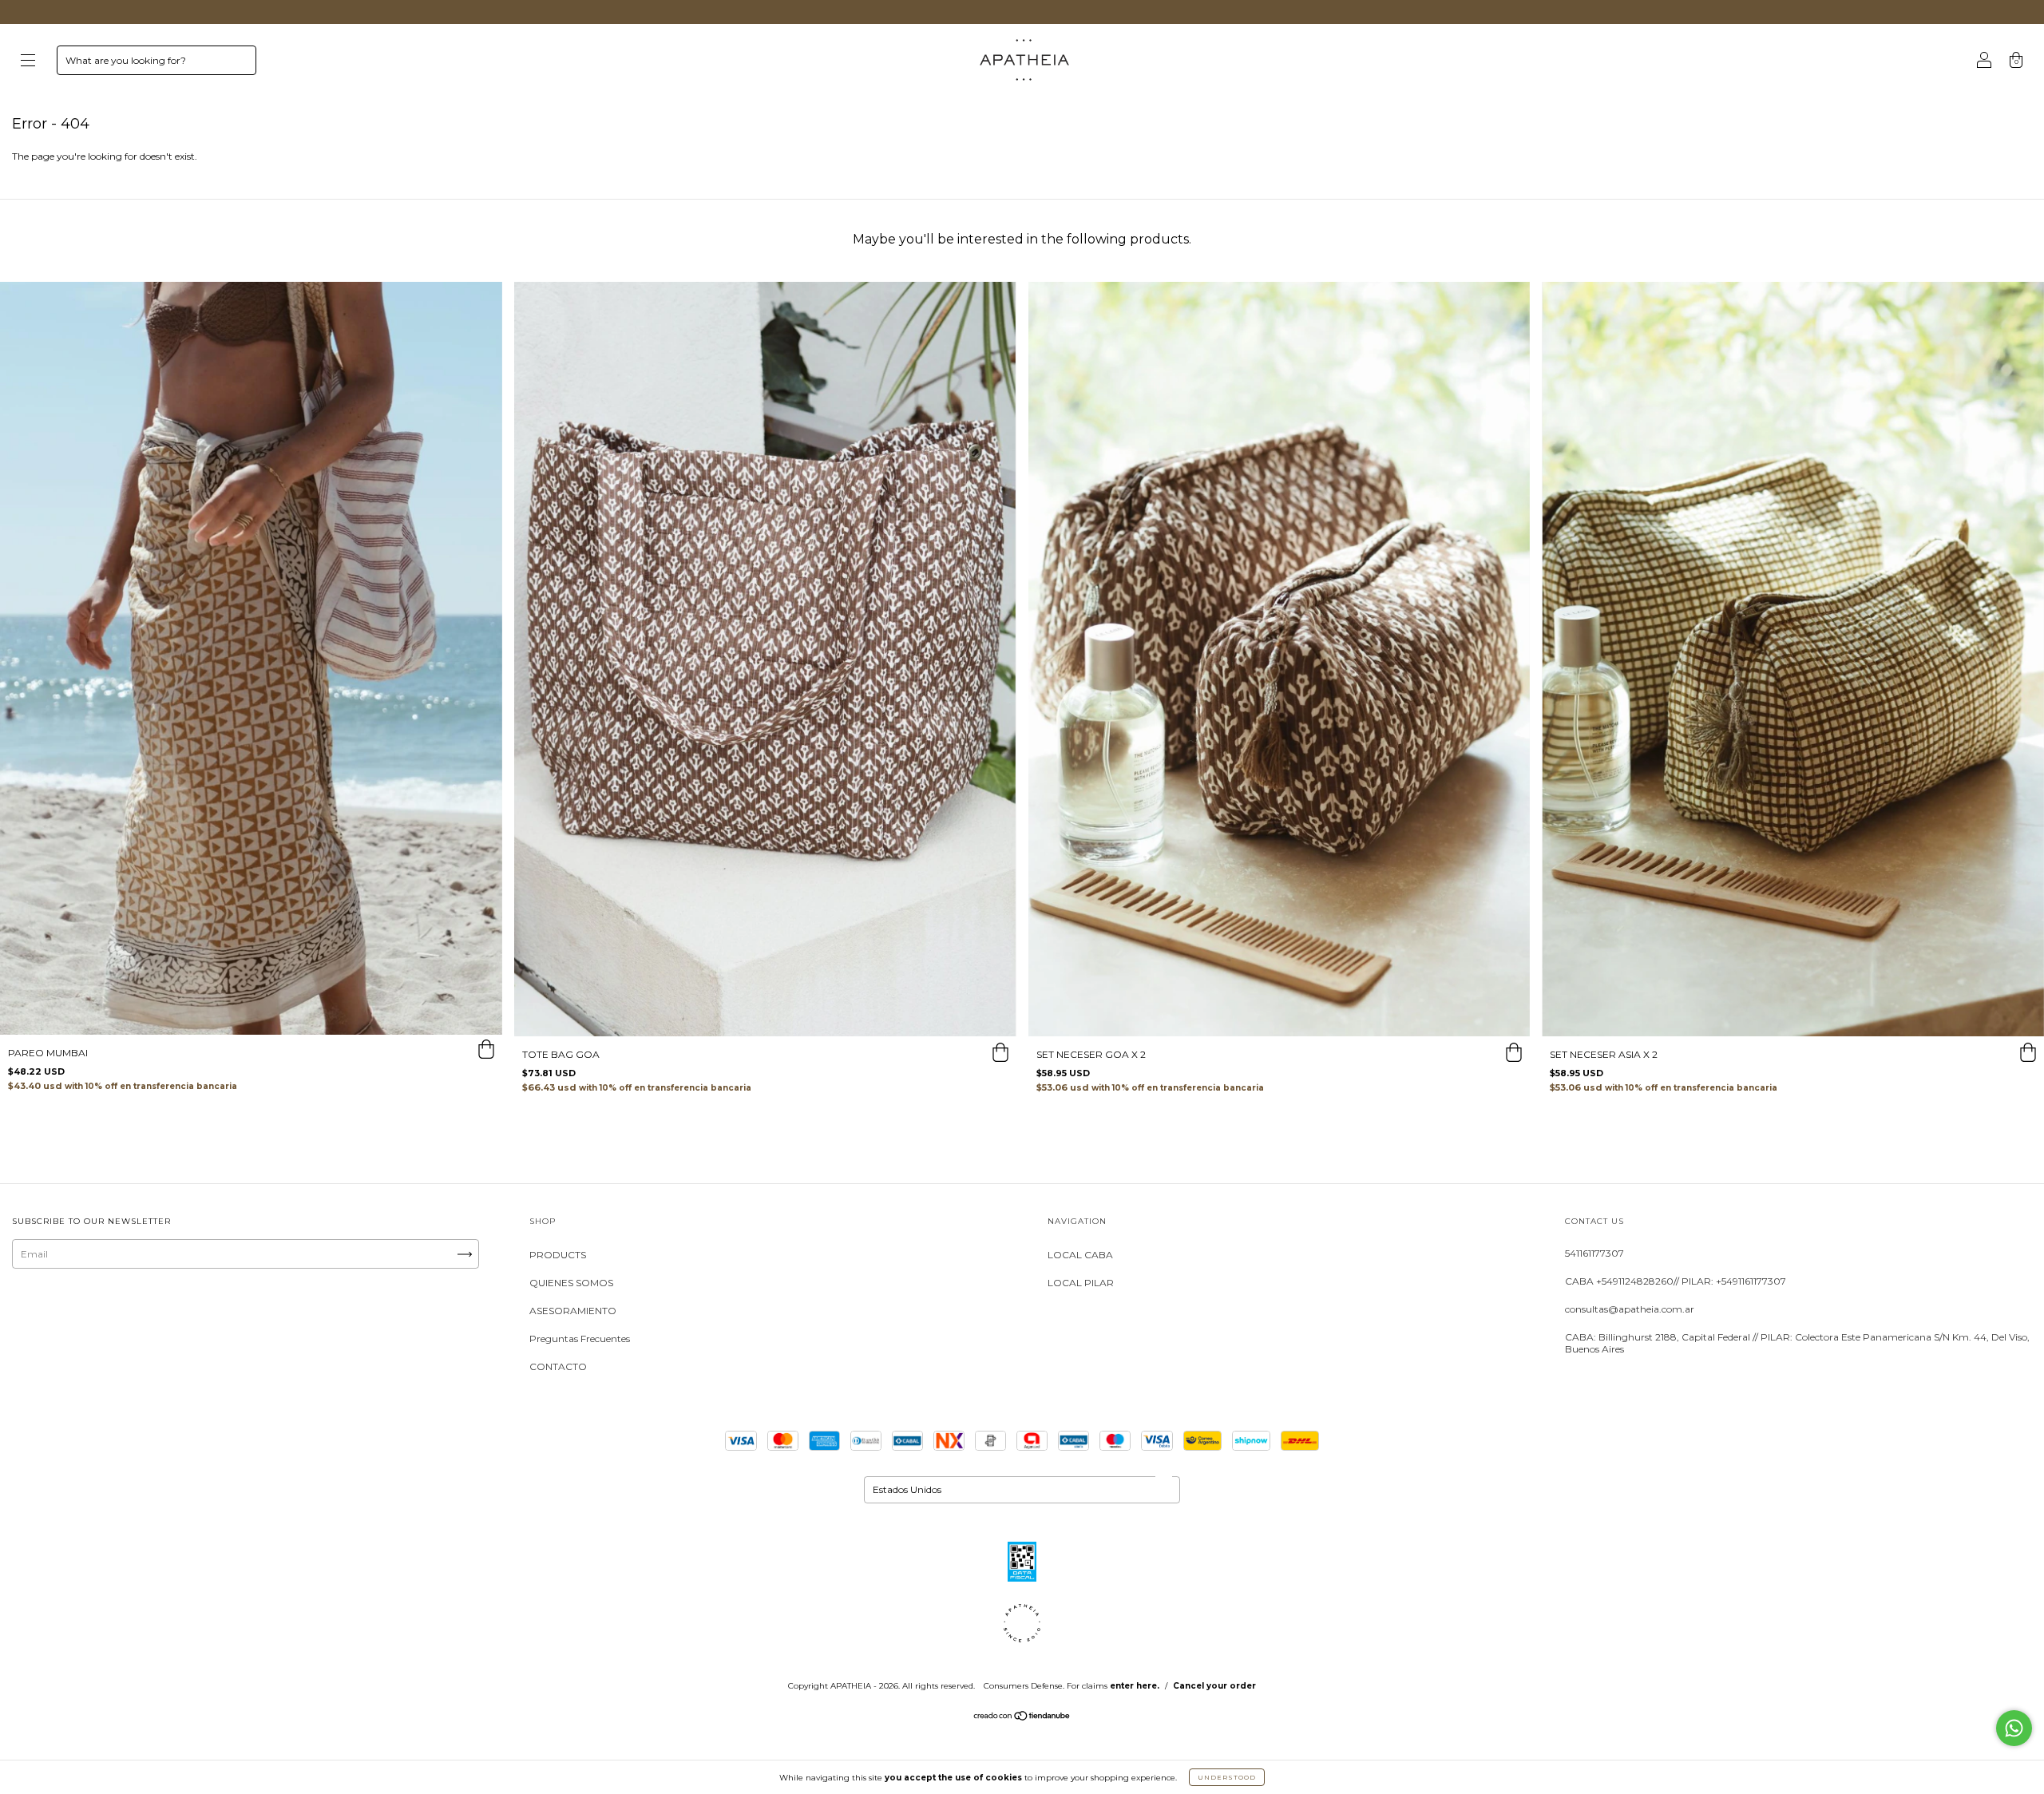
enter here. (1135, 1686)
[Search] (237, 64)
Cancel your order (1214, 1686)
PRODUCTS (558, 1255)
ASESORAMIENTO (573, 1311)
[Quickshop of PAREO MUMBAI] (486, 1051)
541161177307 (1594, 1253)
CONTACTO (558, 1366)
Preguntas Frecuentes (580, 1339)
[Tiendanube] (1022, 1718)
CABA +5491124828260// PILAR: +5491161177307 (1676, 1281)
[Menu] (28, 62)
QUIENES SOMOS (571, 1283)
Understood (1227, 1777)
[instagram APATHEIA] (31, 1315)
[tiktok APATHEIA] (130, 1315)
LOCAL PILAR (1081, 1283)
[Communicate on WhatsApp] (2014, 1728)
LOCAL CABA (1080, 1255)
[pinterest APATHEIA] (178, 1315)
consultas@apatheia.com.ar (1630, 1309)
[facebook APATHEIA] (80, 1315)
